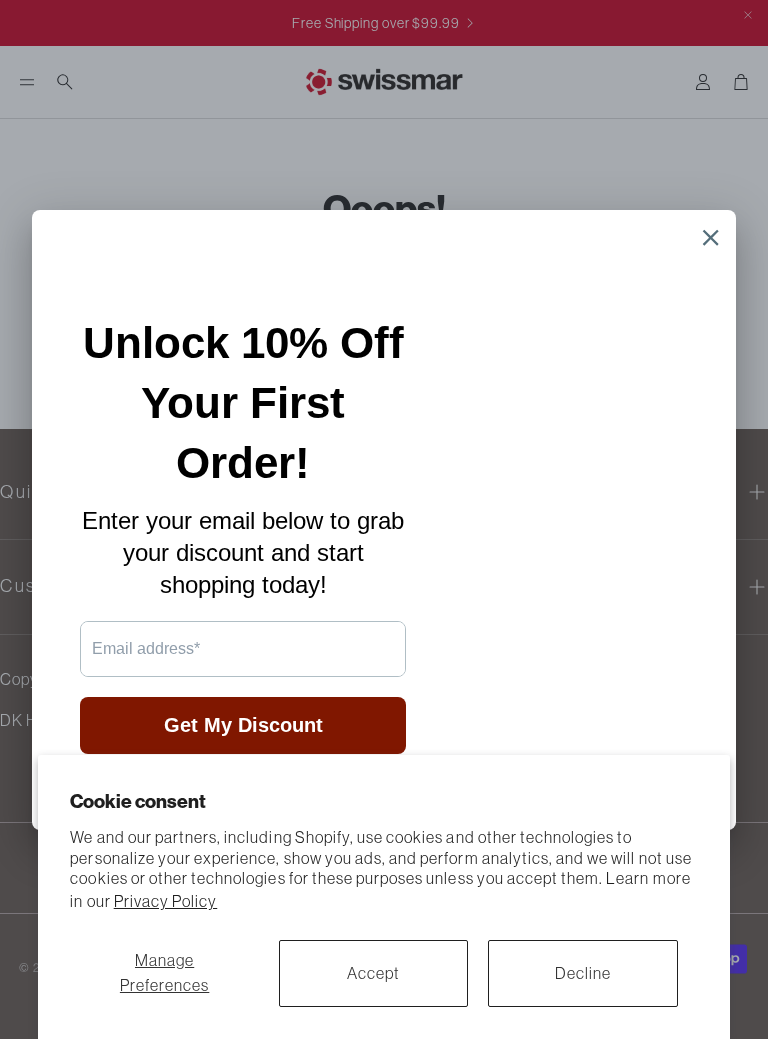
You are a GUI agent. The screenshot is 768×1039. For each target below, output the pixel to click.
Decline (583, 973)
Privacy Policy (166, 901)
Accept (373, 973)
